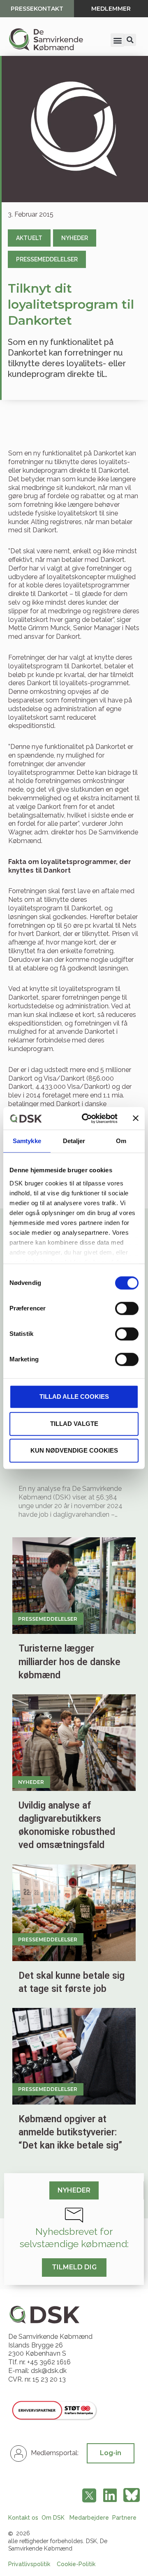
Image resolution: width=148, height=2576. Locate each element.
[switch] (127, 1308)
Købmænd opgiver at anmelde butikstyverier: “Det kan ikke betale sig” (70, 2132)
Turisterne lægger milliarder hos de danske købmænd (69, 1662)
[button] (117, 40)
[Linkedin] (110, 2495)
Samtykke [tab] (27, 1141)
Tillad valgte (74, 1424)
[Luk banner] (136, 1118)
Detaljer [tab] (74, 1141)
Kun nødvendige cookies (74, 1450)
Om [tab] (121, 1141)
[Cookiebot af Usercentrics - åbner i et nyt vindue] (87, 1118)
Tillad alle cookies (74, 1397)
